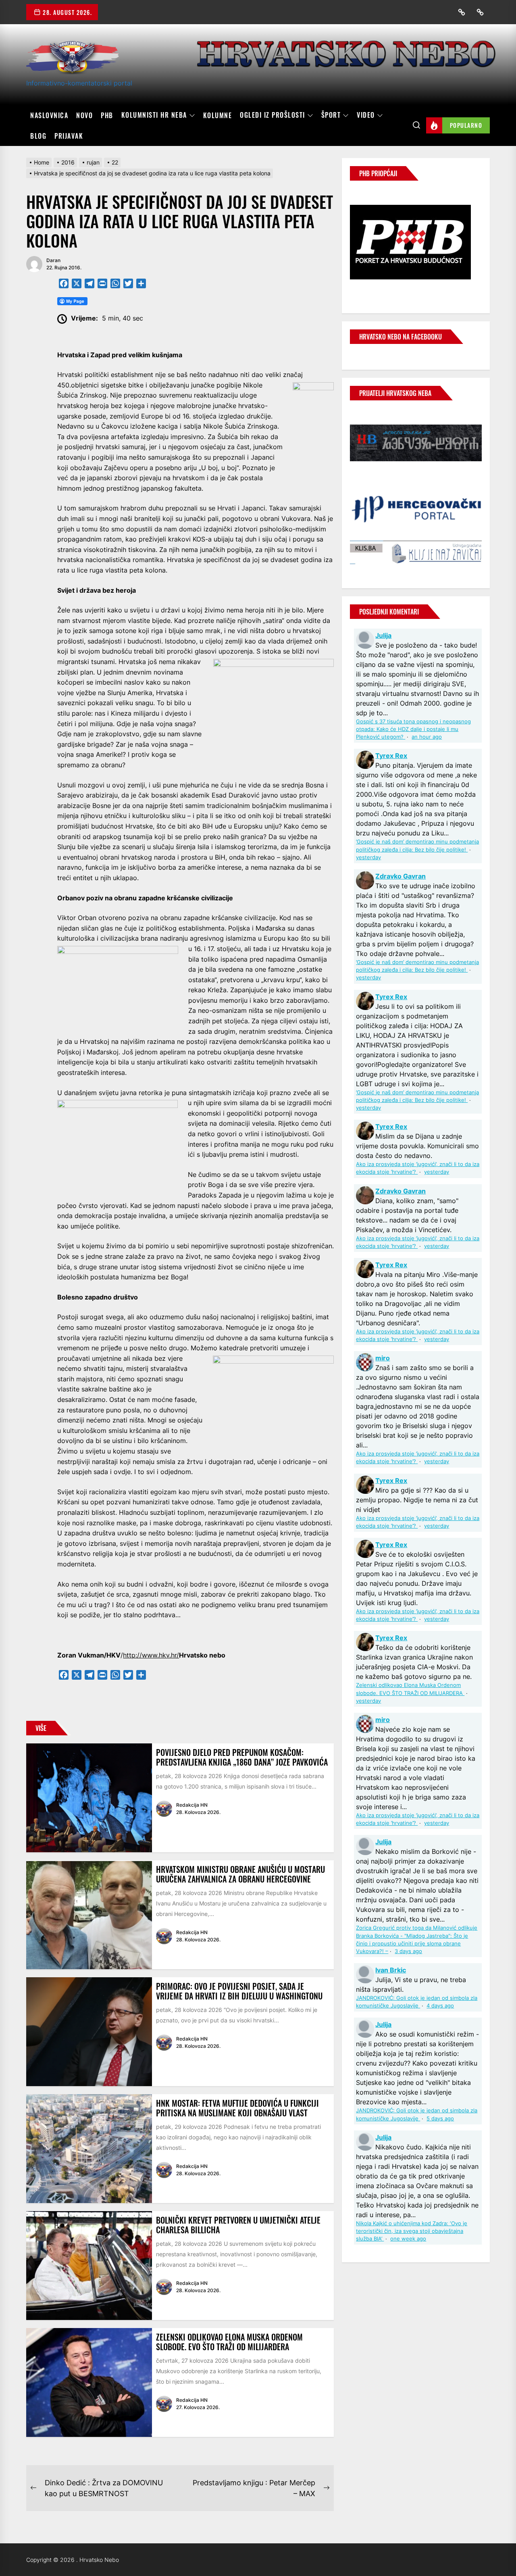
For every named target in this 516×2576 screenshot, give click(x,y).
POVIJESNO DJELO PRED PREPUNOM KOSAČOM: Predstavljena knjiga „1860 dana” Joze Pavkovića (242, 1757)
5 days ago (440, 2119)
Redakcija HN (192, 1805)
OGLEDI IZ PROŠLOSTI (273, 115)
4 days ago (440, 2006)
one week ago (408, 2239)
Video (366, 115)
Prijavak (69, 136)
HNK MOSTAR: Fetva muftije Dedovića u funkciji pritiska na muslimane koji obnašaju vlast (237, 2108)
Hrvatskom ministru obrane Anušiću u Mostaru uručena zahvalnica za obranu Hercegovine (240, 1874)
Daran (53, 260)
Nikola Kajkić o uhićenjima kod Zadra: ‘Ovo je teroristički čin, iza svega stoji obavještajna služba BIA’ (412, 2231)
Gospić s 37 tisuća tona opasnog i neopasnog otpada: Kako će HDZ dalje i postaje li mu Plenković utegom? (413, 729)
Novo (84, 115)
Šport (331, 115)
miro (383, 1358)
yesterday (368, 857)
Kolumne (218, 115)
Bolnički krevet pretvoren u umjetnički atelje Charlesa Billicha (238, 2225)
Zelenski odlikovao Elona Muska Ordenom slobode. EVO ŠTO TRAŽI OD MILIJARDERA (229, 2342)
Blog (38, 136)
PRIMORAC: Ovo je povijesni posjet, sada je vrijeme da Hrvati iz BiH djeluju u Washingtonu (239, 1991)
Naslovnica (49, 115)
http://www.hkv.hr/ (151, 1655)
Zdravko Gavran (401, 876)
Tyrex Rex (391, 756)
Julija (383, 635)
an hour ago (427, 737)
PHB (107, 115)
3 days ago (408, 1951)
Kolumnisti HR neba (154, 115)
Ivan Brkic (391, 1970)
